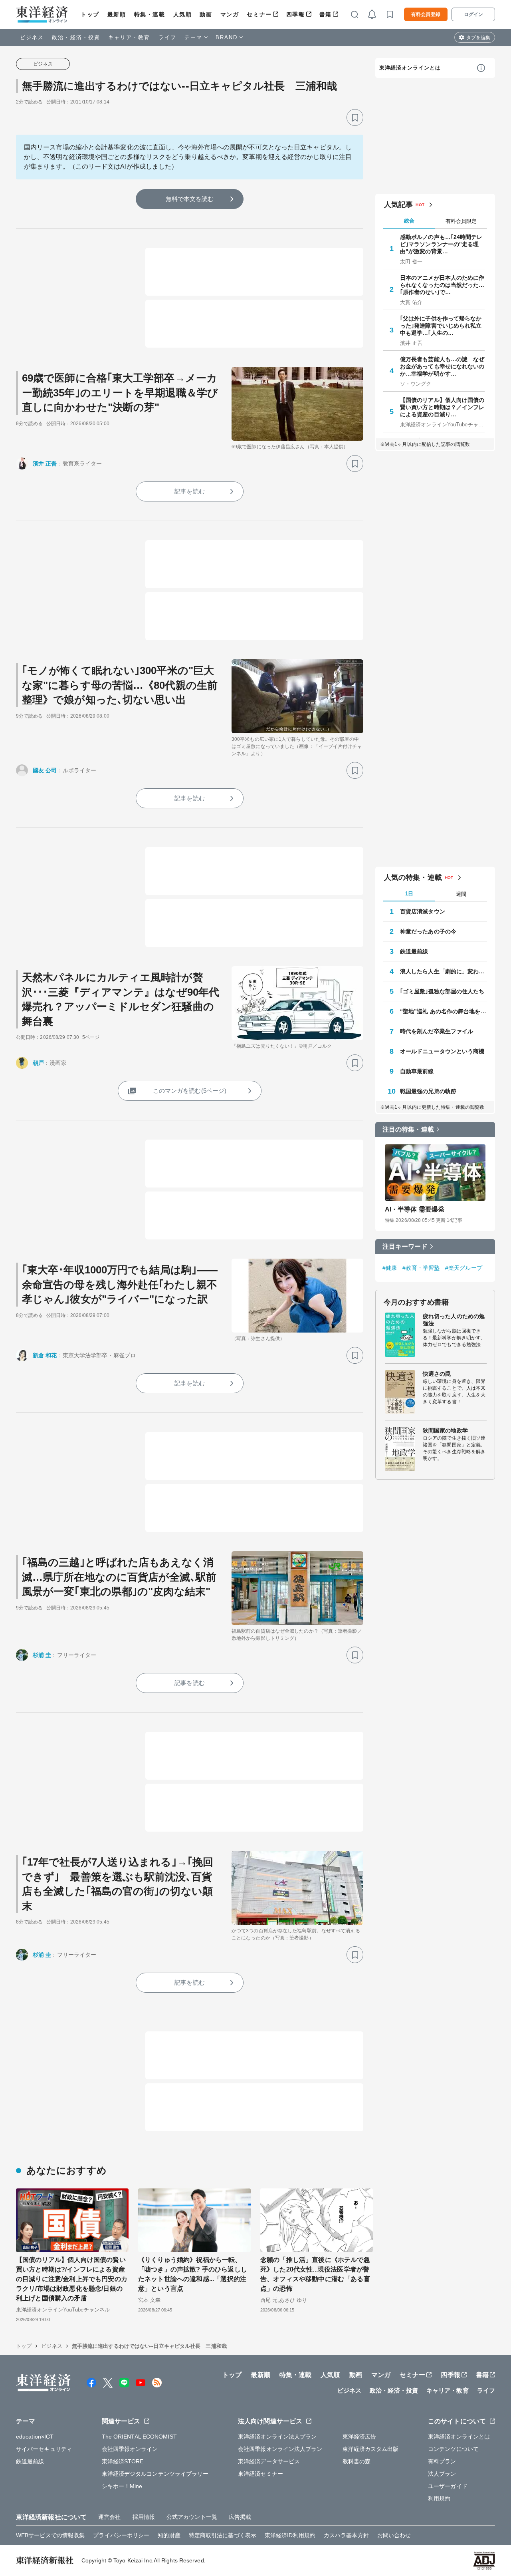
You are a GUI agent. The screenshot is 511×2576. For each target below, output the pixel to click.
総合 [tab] (409, 221)
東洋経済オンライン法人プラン (277, 2437)
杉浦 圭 (42, 1655)
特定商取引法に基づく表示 (223, 2535)
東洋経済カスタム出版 (371, 2449)
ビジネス (32, 37)
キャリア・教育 (129, 37)
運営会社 (109, 2517)
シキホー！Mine (122, 2486)
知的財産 (169, 2535)
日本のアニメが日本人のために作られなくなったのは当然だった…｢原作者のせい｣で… (442, 285)
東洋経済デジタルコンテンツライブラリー (155, 2474)
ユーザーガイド (448, 2486)
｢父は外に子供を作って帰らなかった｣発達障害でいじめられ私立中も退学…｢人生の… (441, 326)
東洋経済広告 (359, 2437)
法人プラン (442, 2474)
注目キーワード (405, 1246)
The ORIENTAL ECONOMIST (139, 2437)
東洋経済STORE (123, 2461)
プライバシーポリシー (121, 2535)
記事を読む (190, 491)
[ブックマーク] (355, 117)
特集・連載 (150, 14)
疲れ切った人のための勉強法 (454, 1320)
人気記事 (398, 205)
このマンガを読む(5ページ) (190, 1091)
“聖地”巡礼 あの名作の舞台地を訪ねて (444, 1011)
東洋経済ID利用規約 (290, 2535)
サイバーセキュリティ (44, 2449)
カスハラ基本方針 (346, 2535)
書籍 (326, 14)
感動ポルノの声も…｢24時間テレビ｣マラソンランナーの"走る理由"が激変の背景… (441, 244)
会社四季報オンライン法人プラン (280, 2449)
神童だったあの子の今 (428, 931)
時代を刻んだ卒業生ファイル (437, 1031)
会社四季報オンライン (130, 2449)
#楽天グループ (464, 1268)
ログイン (473, 14)
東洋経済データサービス (269, 2461)
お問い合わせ (394, 2535)
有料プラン (442, 2461)
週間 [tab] (461, 894)
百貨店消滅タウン (423, 911)
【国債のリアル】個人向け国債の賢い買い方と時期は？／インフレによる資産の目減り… (442, 407)
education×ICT (35, 2437)
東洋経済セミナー (260, 2474)
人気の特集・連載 (413, 877)
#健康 (390, 1268)
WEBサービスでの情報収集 (50, 2535)
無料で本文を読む (190, 199)
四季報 (296, 14)
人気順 (183, 14)
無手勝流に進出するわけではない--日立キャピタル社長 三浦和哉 (179, 86)
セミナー (259, 14)
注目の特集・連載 (408, 1129)
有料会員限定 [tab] (461, 221)
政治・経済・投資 (76, 37)
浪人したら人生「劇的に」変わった (444, 971)
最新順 (117, 14)
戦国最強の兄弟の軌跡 (428, 1091)
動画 (206, 14)
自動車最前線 (417, 1071)
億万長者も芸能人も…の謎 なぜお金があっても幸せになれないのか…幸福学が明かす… (442, 366)
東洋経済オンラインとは (410, 68)
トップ (90, 14)
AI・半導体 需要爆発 (415, 1209)
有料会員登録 (426, 14)
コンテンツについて (453, 2449)
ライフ (167, 37)
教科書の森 (357, 2461)
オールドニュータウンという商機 (442, 1051)
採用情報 (144, 2517)
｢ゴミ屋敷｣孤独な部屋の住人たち (442, 991)
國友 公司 (45, 770)
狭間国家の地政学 (445, 1430)
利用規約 (439, 2498)
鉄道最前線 (414, 951)
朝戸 (38, 1063)
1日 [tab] (409, 894)
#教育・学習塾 (421, 1268)
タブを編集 (478, 38)
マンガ (230, 14)
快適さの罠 (437, 1374)
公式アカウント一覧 (192, 2517)
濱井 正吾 (45, 463)
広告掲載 (240, 2517)
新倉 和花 (45, 1355)
